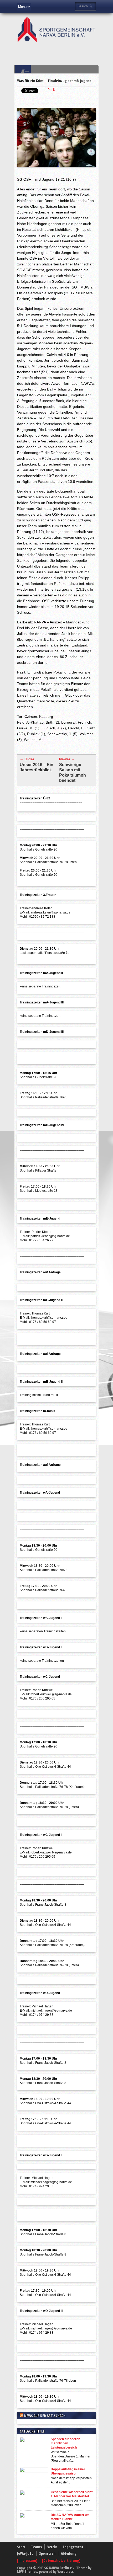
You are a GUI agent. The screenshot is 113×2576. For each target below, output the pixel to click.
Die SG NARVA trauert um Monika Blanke (70, 2517)
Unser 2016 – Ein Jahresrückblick (37, 767)
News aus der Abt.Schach (45, 2416)
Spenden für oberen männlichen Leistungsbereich (65, 2443)
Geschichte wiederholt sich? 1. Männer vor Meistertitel (72, 2494)
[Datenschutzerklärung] (61, 2560)
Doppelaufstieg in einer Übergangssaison (68, 2471)
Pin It (51, 90)
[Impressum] (28, 2560)
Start (21, 2547)
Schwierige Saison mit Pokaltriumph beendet (73, 773)
